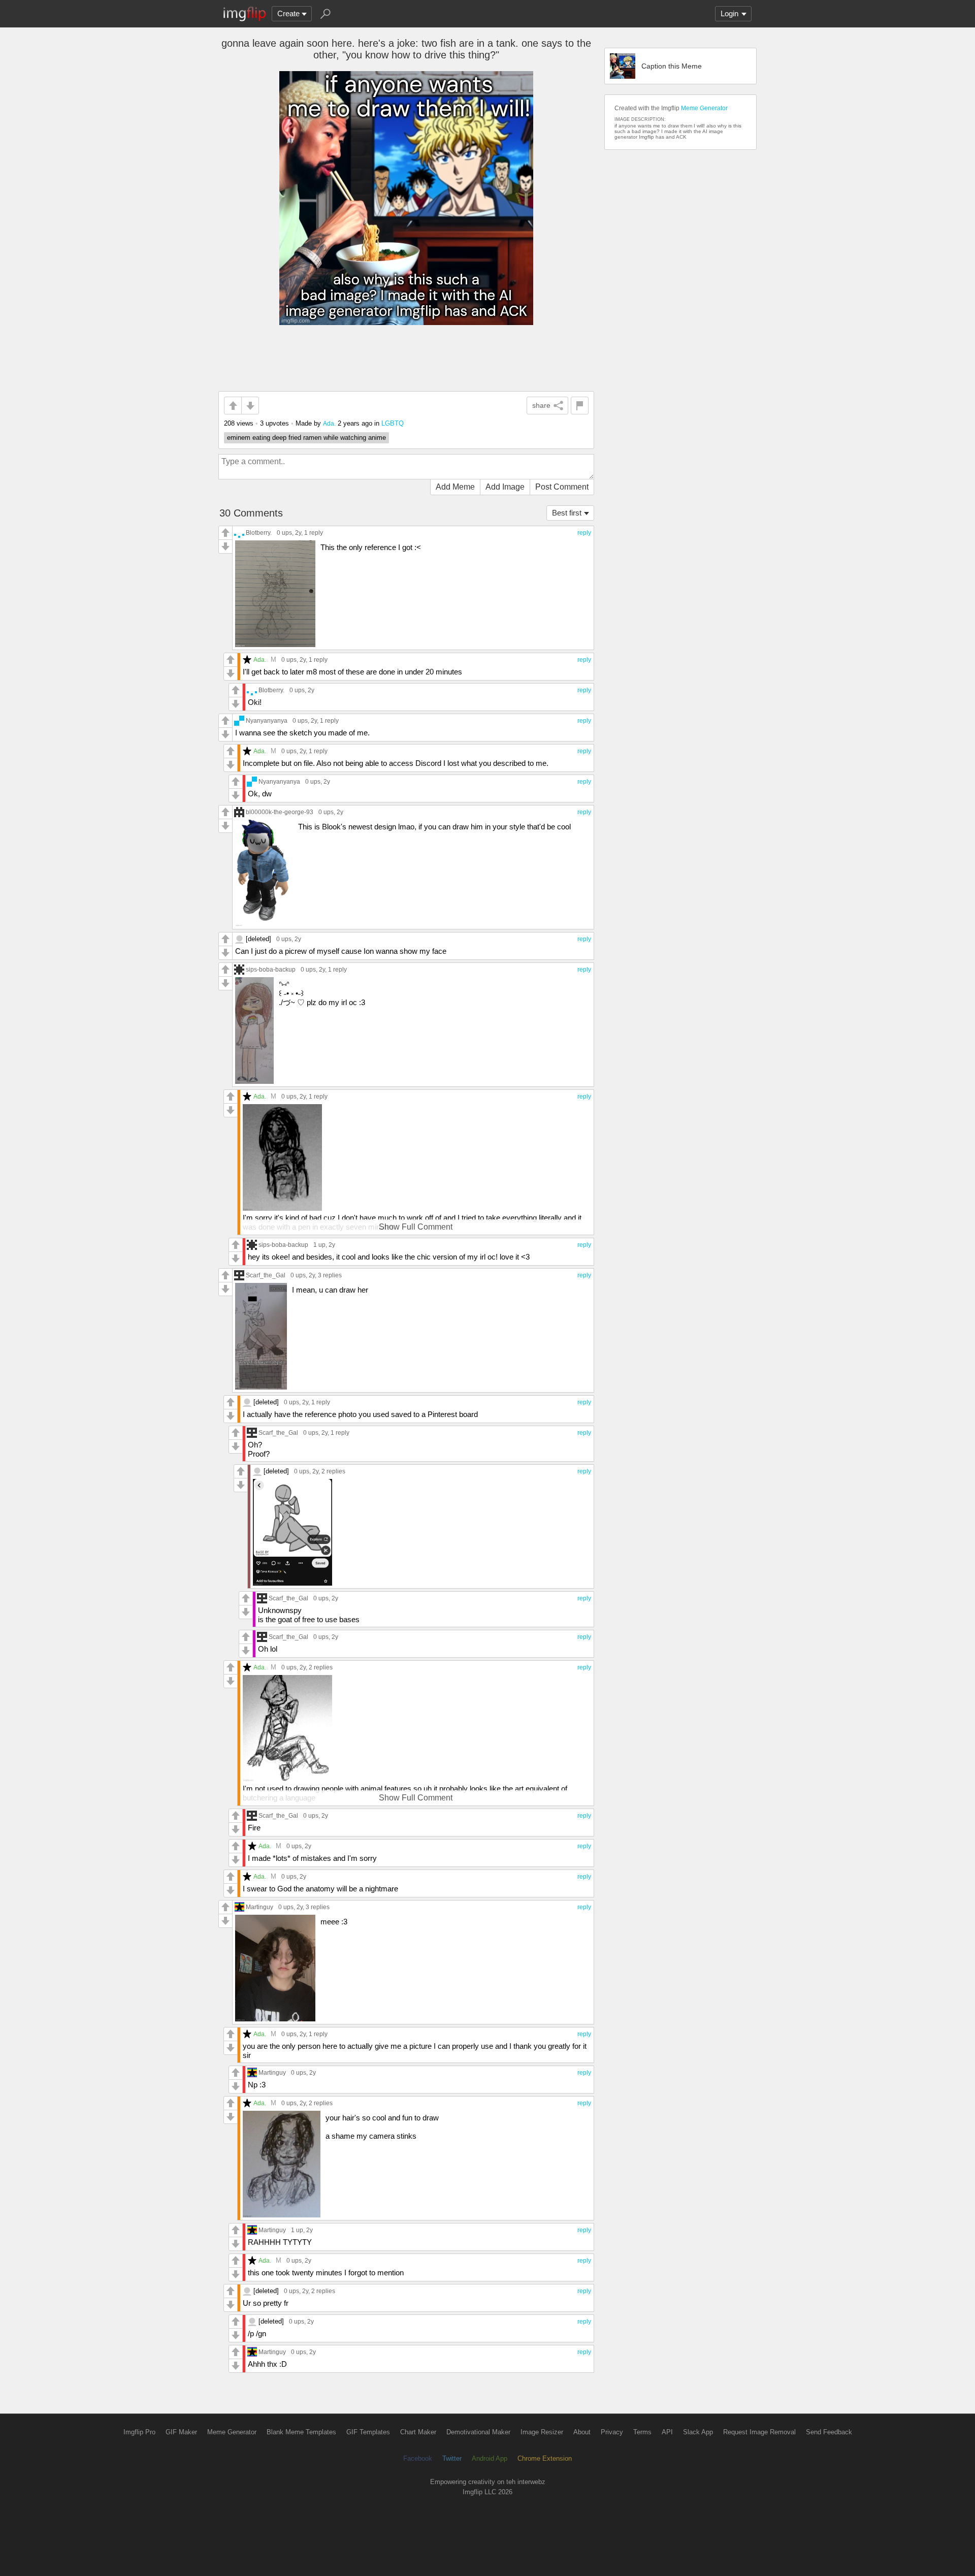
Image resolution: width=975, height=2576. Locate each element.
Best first (567, 513)
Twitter (452, 2458)
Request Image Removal (759, 2432)
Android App (490, 2458)
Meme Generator (704, 108)
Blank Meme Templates (301, 2432)
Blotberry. (259, 533)
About (582, 2432)
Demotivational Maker (478, 2432)
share (541, 405)
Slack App (698, 2432)
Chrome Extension (545, 2458)
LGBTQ (393, 423)
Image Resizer (542, 2432)
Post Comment (562, 487)
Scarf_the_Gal (266, 1275)
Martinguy (259, 1907)
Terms (642, 2432)
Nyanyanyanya (267, 720)
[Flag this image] (580, 406)
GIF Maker (181, 2432)
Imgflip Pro (139, 2432)
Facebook (418, 2458)
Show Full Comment (416, 1227)
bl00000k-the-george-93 (280, 812)
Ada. (329, 423)
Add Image (505, 487)
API (667, 2432)
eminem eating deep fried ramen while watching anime (306, 438)
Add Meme (455, 487)
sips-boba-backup (271, 969)
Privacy (612, 2432)
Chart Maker (418, 2432)
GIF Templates (368, 2432)
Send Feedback (829, 2432)
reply (584, 533)
